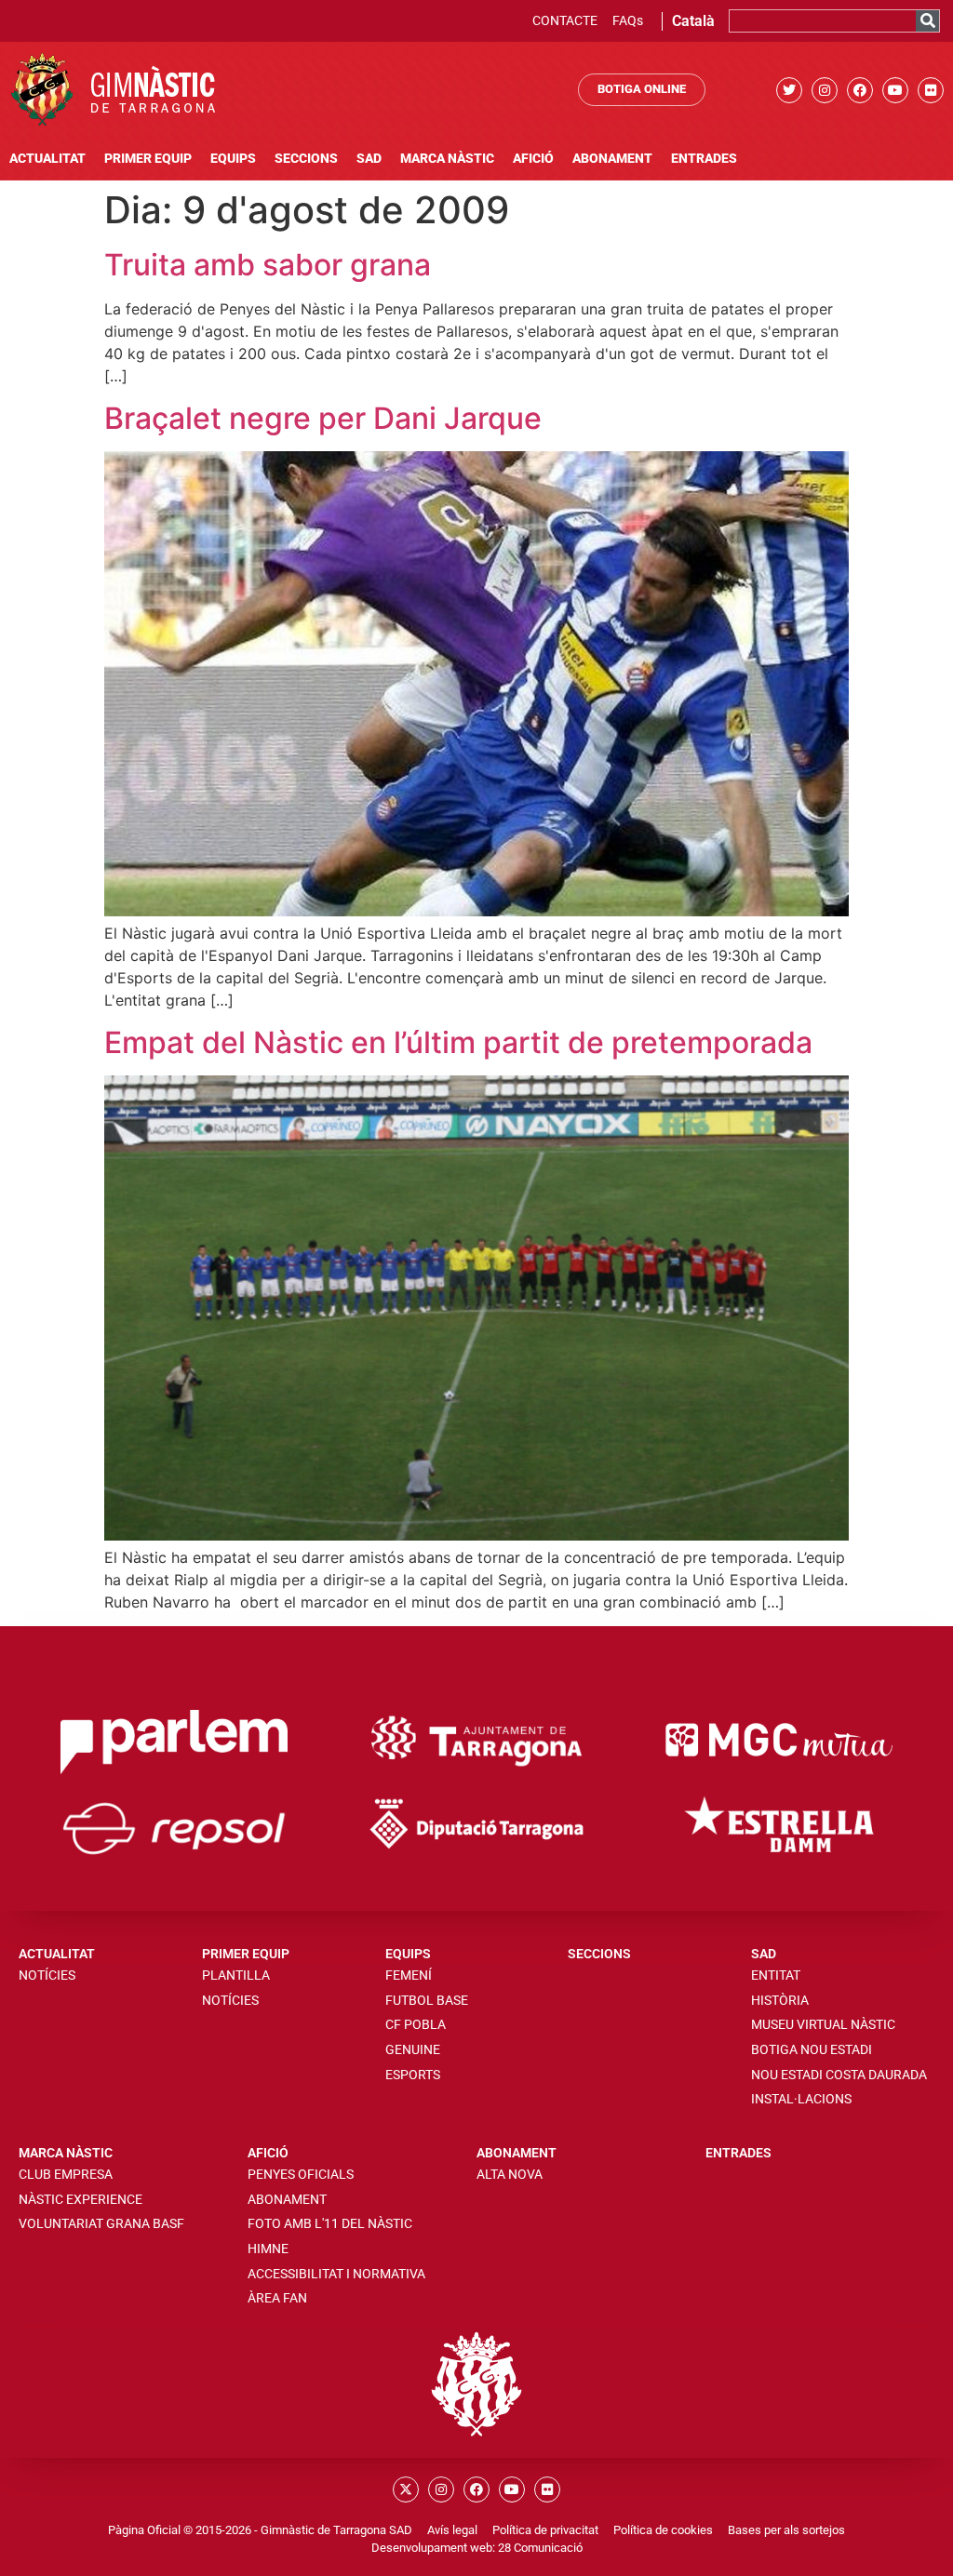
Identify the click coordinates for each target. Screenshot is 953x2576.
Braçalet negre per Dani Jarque (323, 418)
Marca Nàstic (447, 159)
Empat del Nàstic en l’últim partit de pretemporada (458, 1042)
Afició (533, 159)
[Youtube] (895, 90)
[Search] (927, 21)
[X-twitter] (406, 2489)
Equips (233, 159)
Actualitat (47, 159)
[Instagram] (825, 90)
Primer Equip (148, 159)
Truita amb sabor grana (268, 265)
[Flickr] (931, 90)
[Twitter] (789, 90)
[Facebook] (860, 90)
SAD (369, 159)
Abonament (612, 159)
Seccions (306, 159)
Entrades (704, 159)
